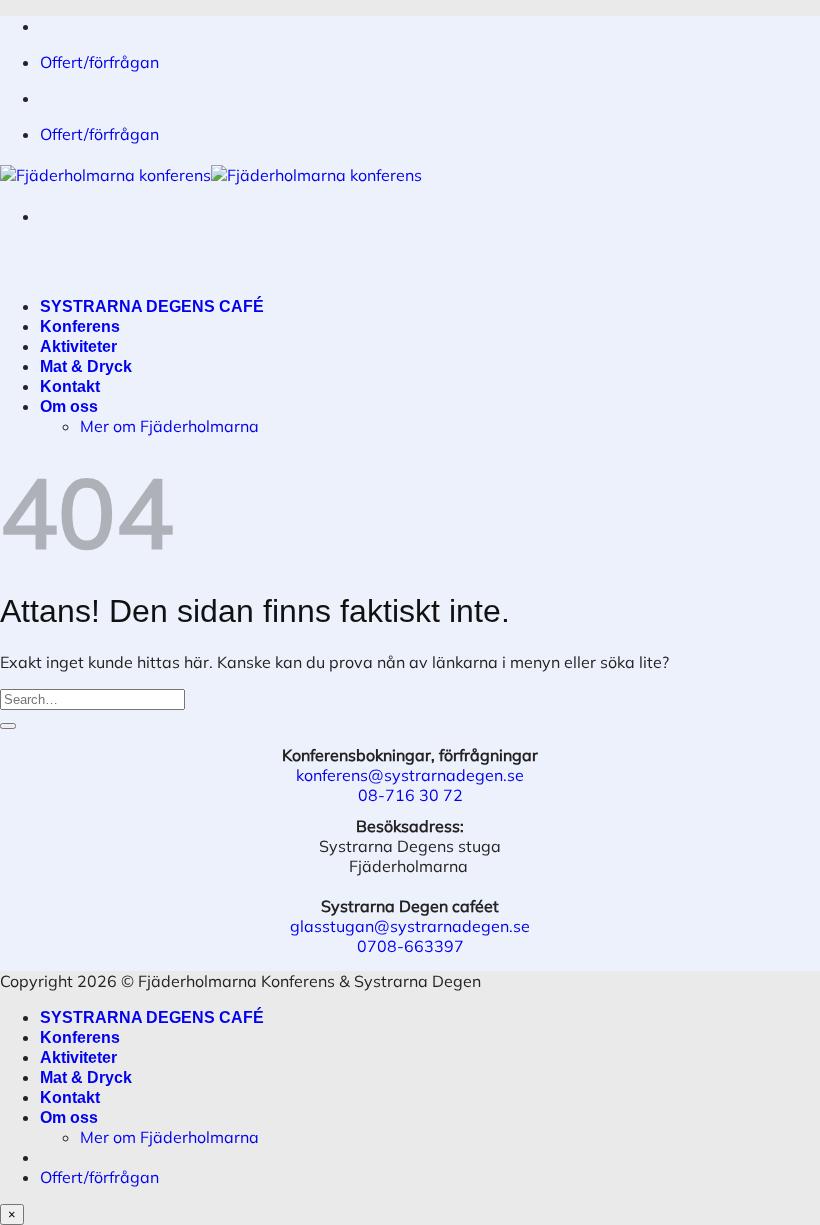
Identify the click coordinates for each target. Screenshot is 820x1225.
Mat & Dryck (86, 366)
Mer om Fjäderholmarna (169, 426)
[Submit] (8, 726)
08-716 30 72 (410, 795)
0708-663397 (410, 946)
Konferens (80, 326)
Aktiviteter (78, 346)
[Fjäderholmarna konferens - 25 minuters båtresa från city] (211, 175)
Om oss (69, 406)
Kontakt (70, 386)
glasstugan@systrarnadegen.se (410, 926)
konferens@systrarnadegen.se (410, 775)
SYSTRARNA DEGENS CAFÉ (152, 306)
